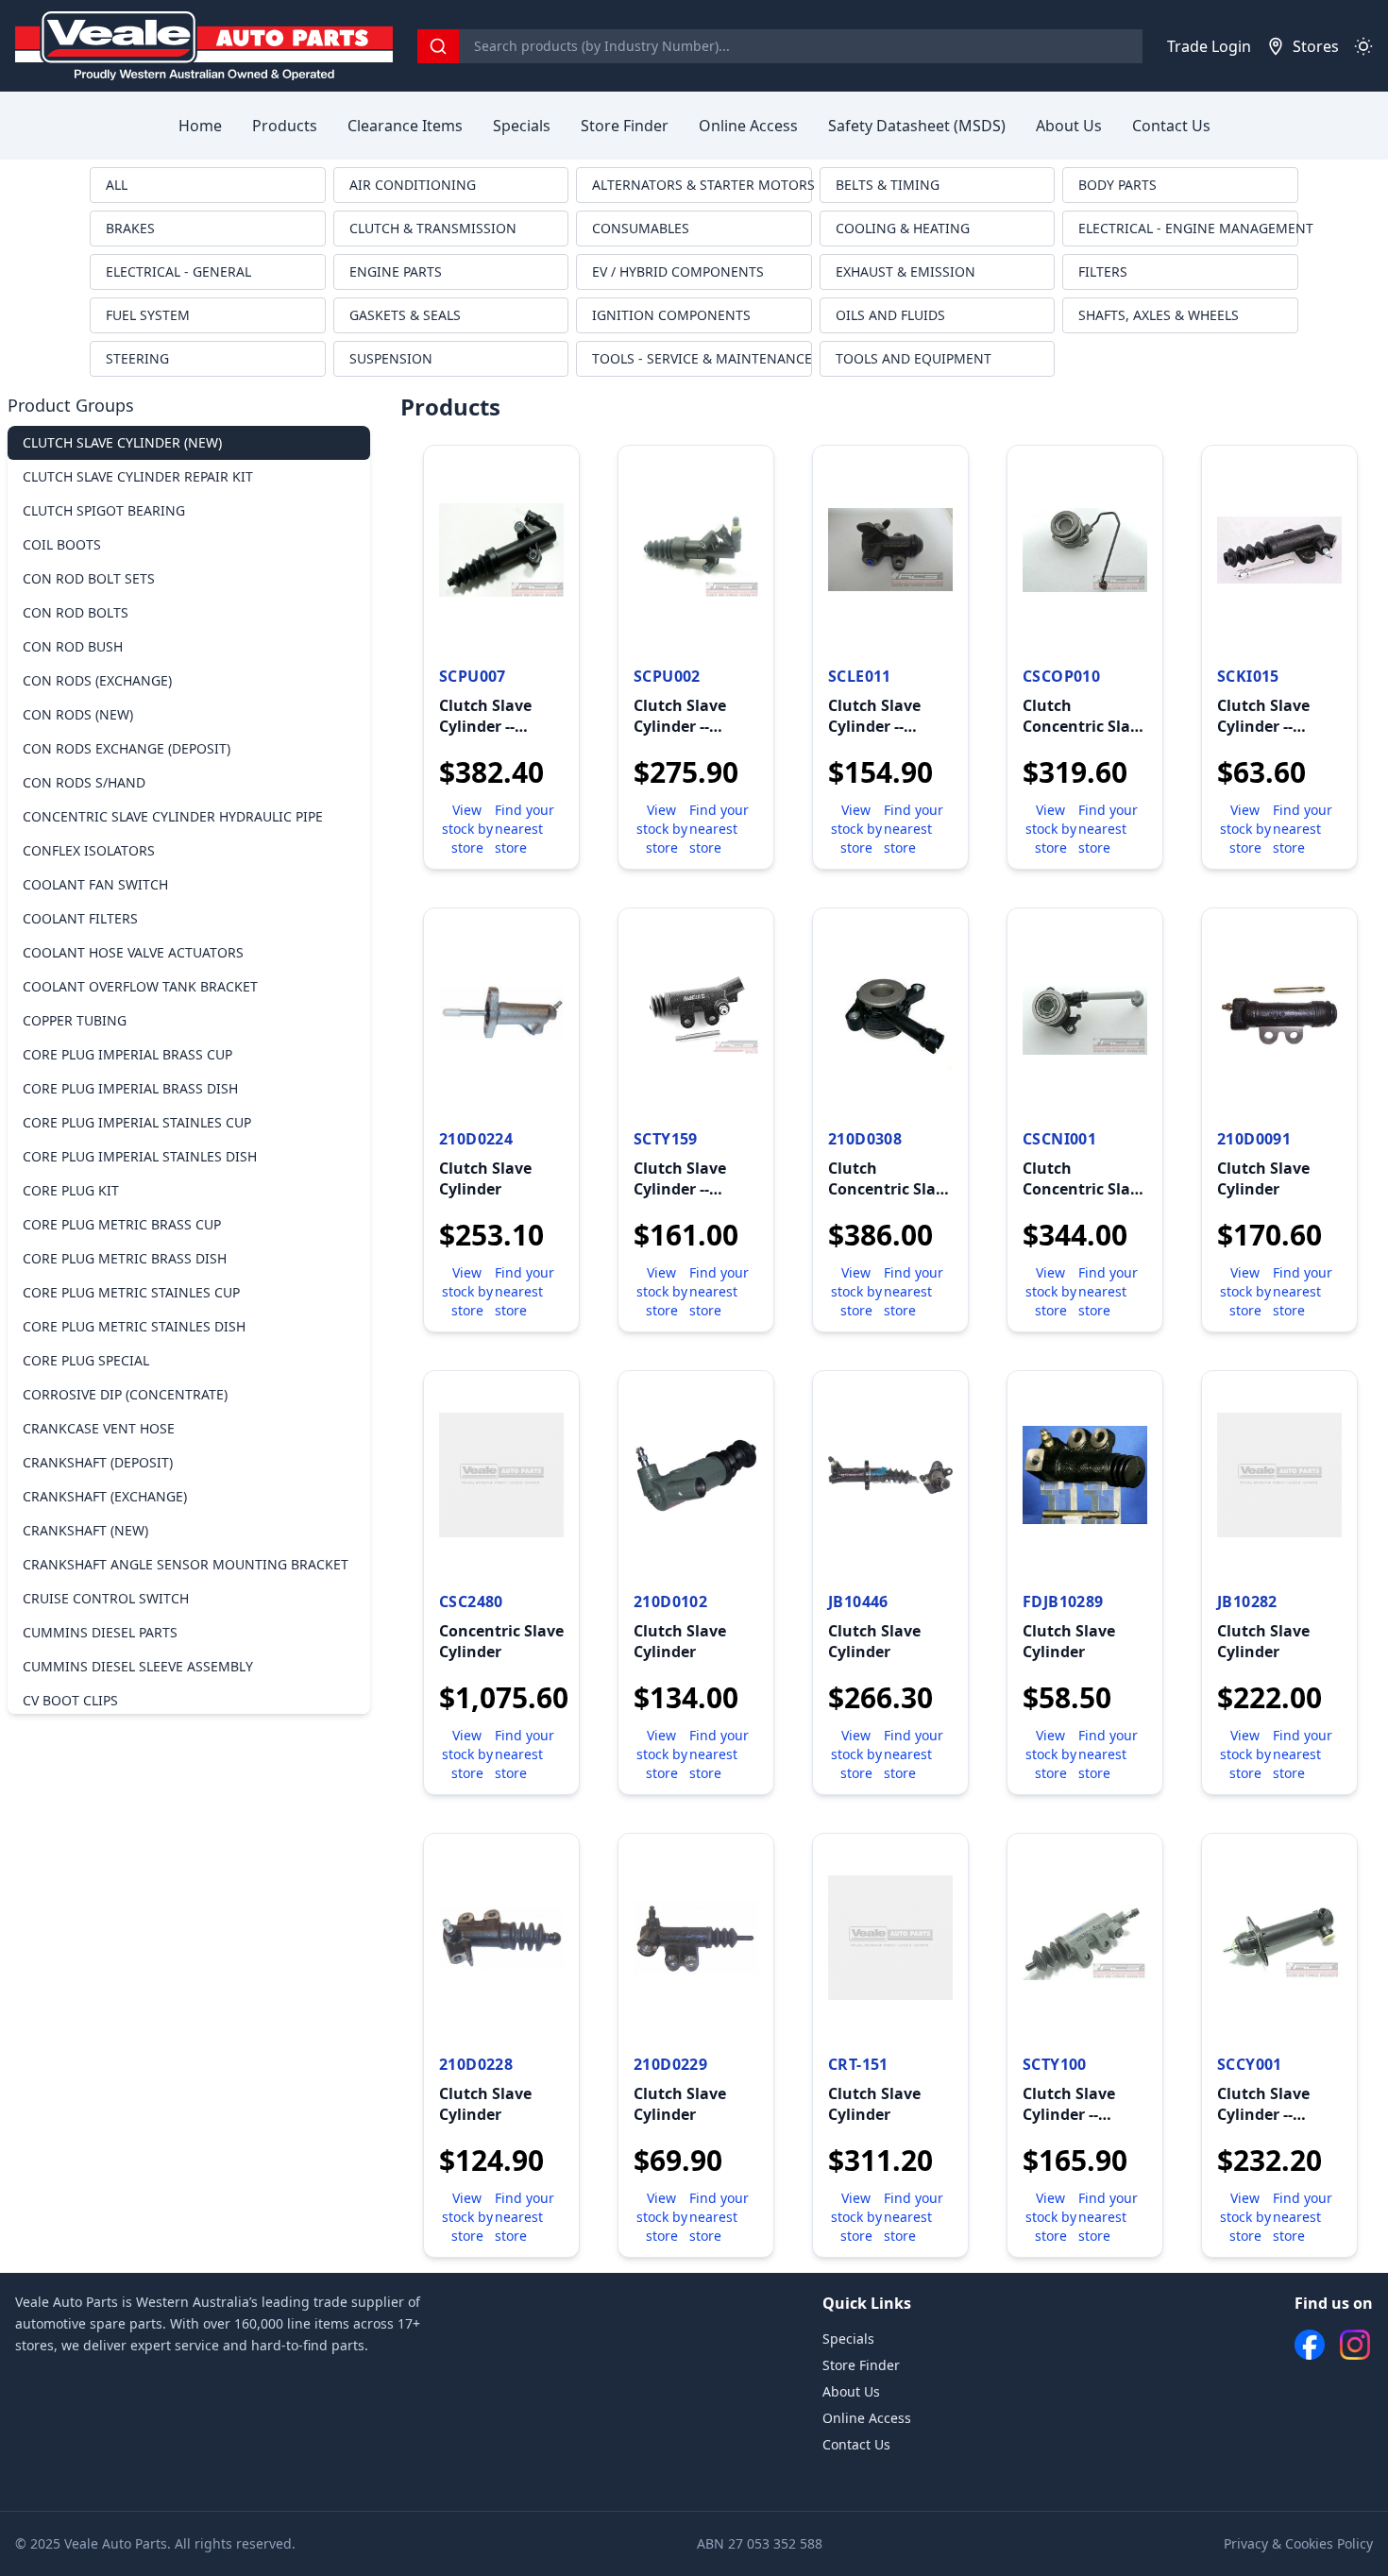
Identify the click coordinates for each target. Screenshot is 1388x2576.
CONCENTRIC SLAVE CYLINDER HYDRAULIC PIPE (173, 816)
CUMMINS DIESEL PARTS (100, 1632)
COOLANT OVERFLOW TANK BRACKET (140, 986)
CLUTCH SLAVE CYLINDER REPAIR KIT (138, 476)
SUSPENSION (391, 358)
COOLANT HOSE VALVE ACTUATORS (133, 952)
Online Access (748, 126)
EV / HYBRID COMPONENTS (678, 271)
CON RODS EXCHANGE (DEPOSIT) (127, 748)
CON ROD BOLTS (76, 612)
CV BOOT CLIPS (70, 1700)
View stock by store (467, 829)
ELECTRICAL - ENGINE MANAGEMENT (1188, 228)
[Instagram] (1355, 2345)
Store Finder (625, 126)
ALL (117, 185)
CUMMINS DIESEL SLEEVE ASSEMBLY (138, 1666)
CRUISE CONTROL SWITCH (106, 1598)
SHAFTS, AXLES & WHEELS (1159, 315)
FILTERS (1103, 271)
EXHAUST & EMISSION (906, 271)
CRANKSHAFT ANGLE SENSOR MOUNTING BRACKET (186, 1564)
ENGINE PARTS (396, 271)
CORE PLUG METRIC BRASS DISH (125, 1258)
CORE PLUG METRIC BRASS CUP (122, 1224)
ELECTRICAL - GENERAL (178, 271)
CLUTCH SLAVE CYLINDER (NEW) (122, 442)
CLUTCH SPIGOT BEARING (104, 510)
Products (285, 126)
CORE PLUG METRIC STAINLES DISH (134, 1326)
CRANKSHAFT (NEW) (85, 1530)
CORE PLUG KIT (71, 1190)
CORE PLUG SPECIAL (86, 1360)
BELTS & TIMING (888, 185)
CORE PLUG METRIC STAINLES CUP (131, 1292)
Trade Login (1209, 46)
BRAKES (130, 228)
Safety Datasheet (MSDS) (917, 126)
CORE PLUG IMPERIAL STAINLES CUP (137, 1122)
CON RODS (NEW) (78, 714)
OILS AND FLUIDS (890, 315)
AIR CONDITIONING (413, 185)
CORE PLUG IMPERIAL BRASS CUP (127, 1054)
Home (200, 126)
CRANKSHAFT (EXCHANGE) (105, 1496)
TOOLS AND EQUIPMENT (914, 358)
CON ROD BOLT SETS (89, 578)
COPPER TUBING (75, 1020)
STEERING (137, 358)
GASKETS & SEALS (405, 315)
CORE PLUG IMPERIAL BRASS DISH (130, 1088)
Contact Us (1171, 126)
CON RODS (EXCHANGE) (97, 680)
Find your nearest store (525, 829)
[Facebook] (1310, 2345)
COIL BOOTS (62, 544)
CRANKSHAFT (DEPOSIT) (98, 1462)
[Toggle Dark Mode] (1363, 46)
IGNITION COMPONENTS (671, 315)
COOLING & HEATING (903, 228)
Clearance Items (405, 126)
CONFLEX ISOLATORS (89, 850)
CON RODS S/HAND (84, 782)
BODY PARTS (1117, 185)
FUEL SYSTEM (148, 315)
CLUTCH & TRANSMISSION (433, 228)
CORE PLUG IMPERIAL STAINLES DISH (140, 1156)
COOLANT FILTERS (80, 918)
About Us (1069, 126)
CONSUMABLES (641, 228)
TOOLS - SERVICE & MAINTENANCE (702, 358)
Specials (522, 126)
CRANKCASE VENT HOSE (99, 1428)
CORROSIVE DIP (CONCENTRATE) (125, 1394)
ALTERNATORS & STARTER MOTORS (702, 185)
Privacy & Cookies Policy (1298, 2543)
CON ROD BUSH (73, 646)
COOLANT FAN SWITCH (95, 884)
